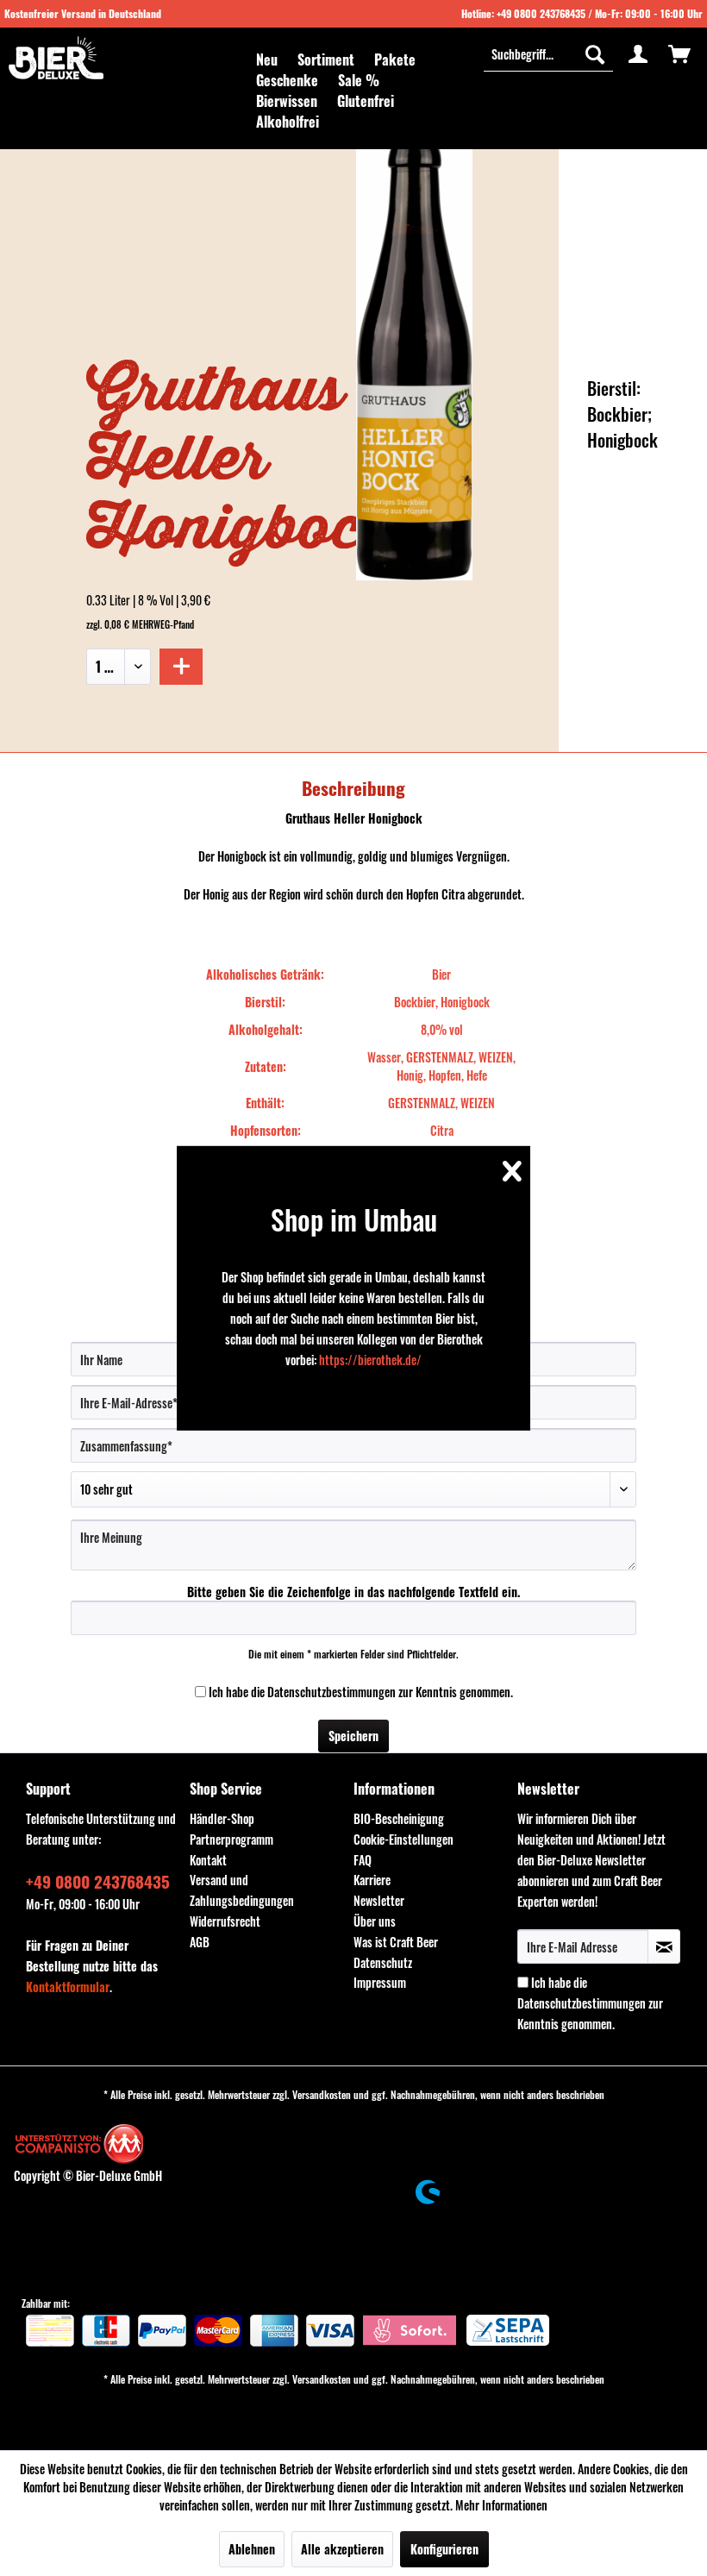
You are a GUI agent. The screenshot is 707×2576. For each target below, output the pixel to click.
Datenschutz (383, 1962)
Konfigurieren (444, 2549)
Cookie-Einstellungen (404, 1839)
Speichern (353, 1736)
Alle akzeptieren (342, 2549)
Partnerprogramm (231, 1839)
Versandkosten (322, 2094)
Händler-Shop (222, 1818)
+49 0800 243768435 (541, 13)
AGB (200, 1942)
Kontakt (208, 1860)
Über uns (375, 1921)
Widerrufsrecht (225, 1921)
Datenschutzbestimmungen (332, 1692)
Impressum (380, 1982)
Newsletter (379, 1900)
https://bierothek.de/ (370, 1360)
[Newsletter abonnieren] (664, 1946)
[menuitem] (267, 60)
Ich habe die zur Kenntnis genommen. (361, 1692)
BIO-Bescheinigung (399, 1818)
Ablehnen (252, 2549)
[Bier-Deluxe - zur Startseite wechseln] (56, 58)
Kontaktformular (68, 1987)
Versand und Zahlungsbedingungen (242, 1890)
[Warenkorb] (679, 53)
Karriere (372, 1880)
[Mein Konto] (638, 53)
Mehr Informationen (501, 2505)
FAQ (363, 1860)
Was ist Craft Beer (396, 1942)
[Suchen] (595, 53)
